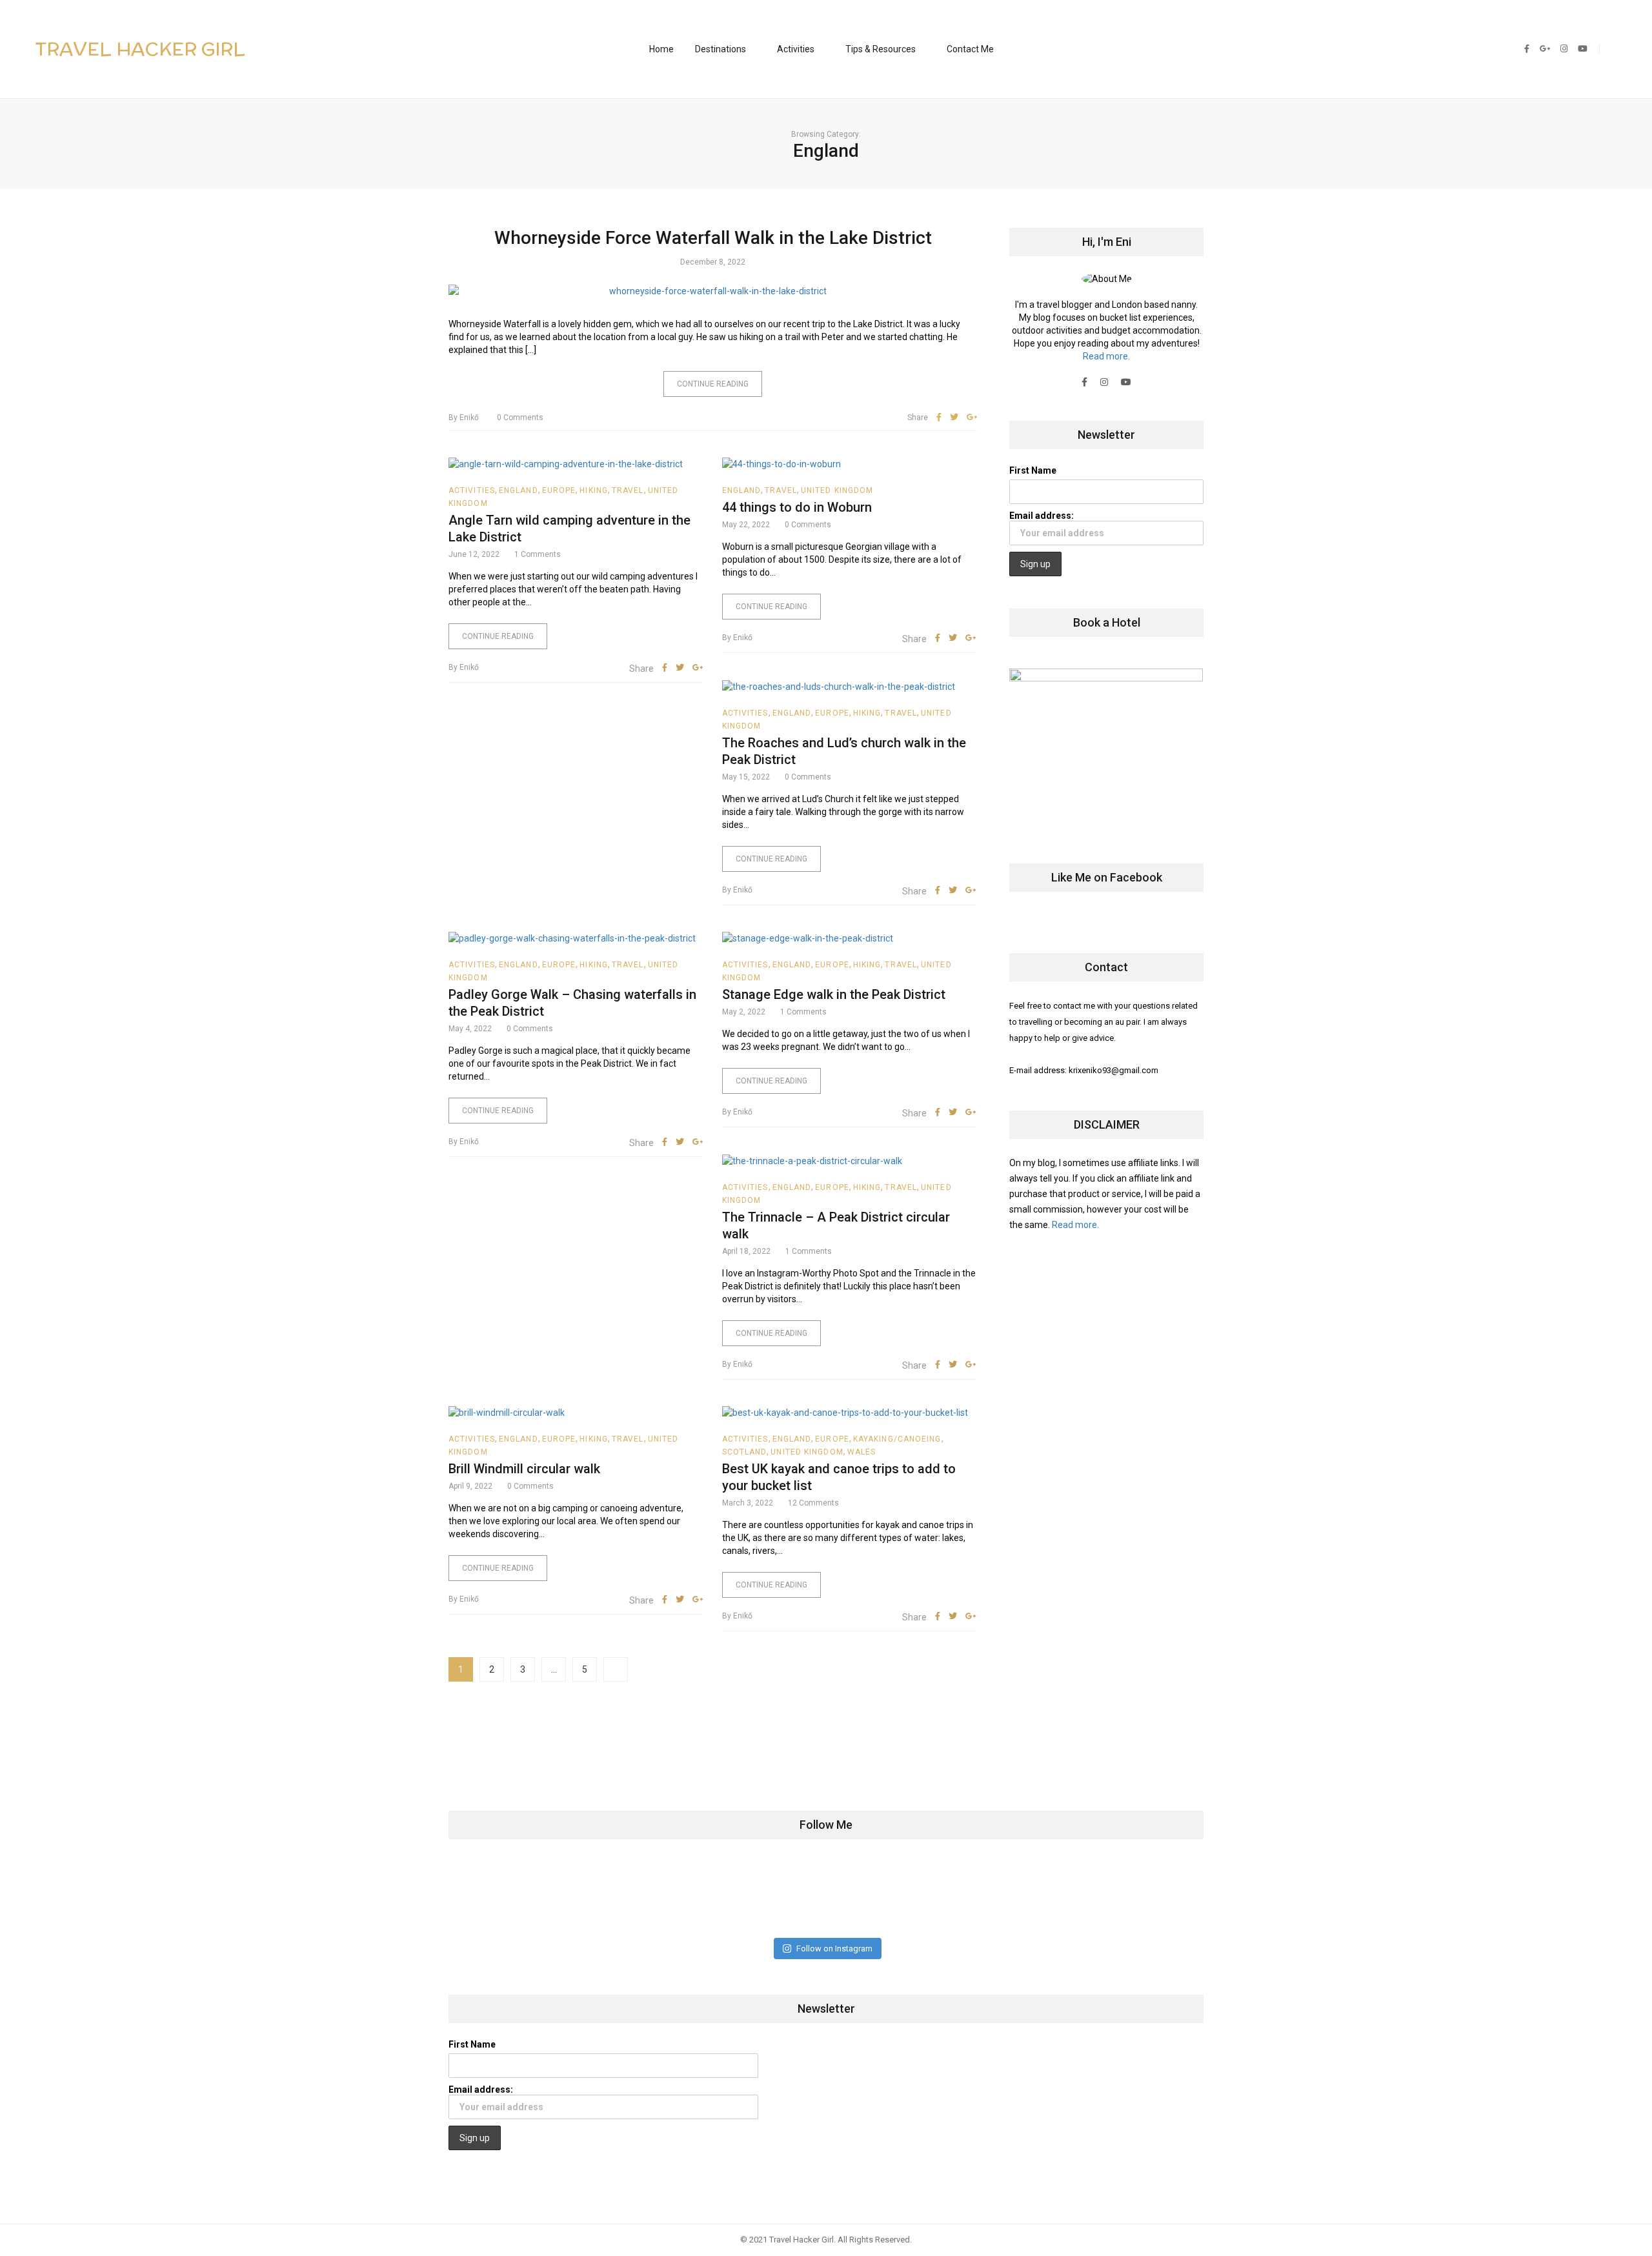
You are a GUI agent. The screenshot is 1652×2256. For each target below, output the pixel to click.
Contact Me (970, 49)
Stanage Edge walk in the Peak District (834, 994)
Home (661, 49)
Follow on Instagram (834, 1949)
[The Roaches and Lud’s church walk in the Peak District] (849, 686)
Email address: (1042, 516)
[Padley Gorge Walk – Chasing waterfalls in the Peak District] (576, 938)
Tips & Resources (881, 49)
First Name (1033, 470)
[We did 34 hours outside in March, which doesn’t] (1013, 1895)
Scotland (745, 1452)
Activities (796, 49)
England (519, 490)
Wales (862, 1452)
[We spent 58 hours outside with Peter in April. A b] (639, 1895)
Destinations (720, 49)
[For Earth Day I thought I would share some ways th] (764, 1895)
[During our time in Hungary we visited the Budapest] (1137, 1895)
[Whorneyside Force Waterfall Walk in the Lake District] (713, 291)
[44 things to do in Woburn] (849, 464)
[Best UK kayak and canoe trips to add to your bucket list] (849, 1412)
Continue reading (713, 384)
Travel (628, 490)
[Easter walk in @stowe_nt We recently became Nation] (888, 1895)
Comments (520, 418)
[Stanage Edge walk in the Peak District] (849, 938)
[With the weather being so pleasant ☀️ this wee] (514, 1895)
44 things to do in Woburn (797, 507)
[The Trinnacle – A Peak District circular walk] (849, 1160)
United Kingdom (837, 490)
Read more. (1106, 356)
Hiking (594, 490)
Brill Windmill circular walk (524, 1469)
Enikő (464, 418)
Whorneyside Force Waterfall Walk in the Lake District (713, 238)
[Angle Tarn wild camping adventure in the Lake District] (576, 464)
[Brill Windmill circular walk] (576, 1412)
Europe (559, 490)
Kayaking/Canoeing (897, 1439)
